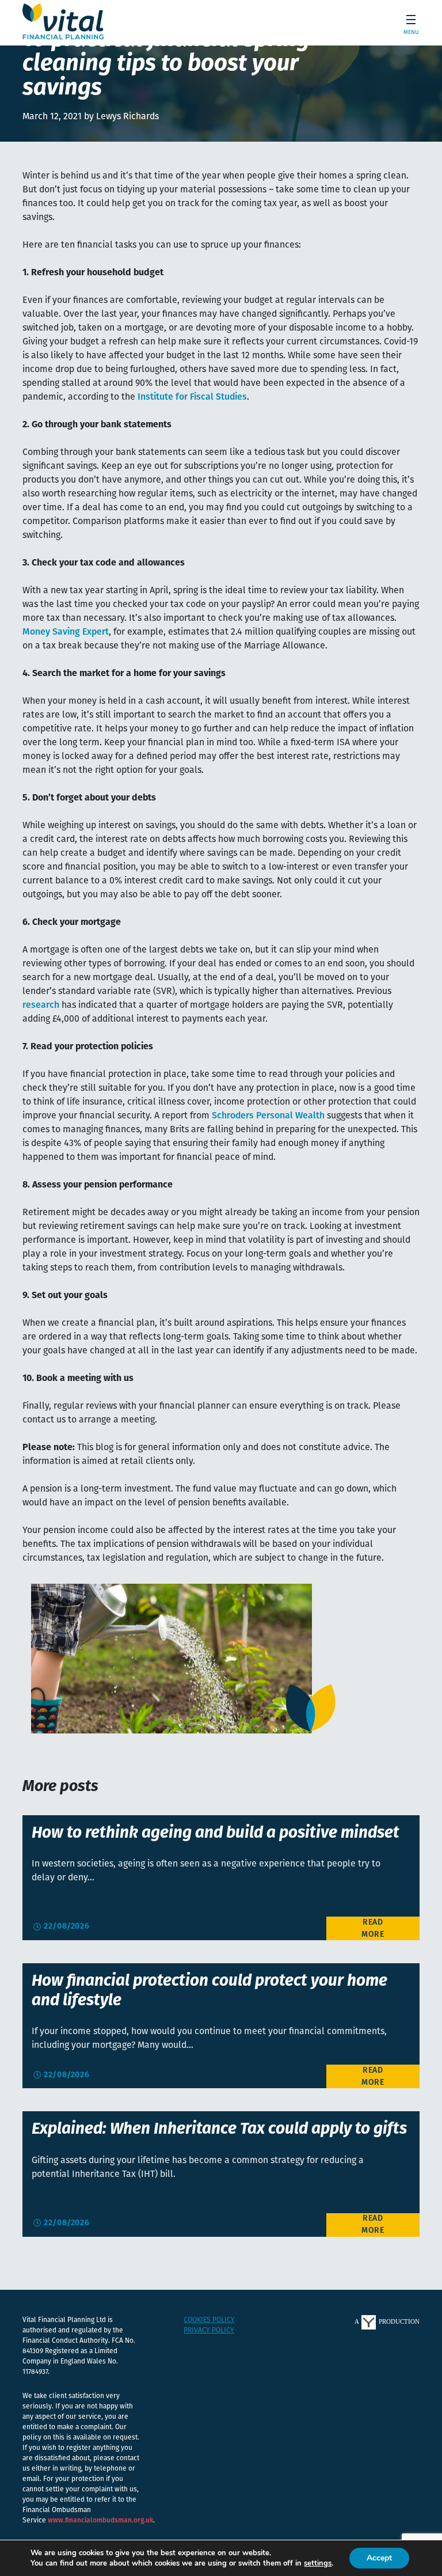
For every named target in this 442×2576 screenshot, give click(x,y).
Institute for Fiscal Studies (192, 397)
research (41, 1006)
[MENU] (407, 22)
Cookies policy (209, 2320)
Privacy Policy (209, 2331)
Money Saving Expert (66, 632)
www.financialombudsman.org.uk (100, 2521)
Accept (379, 2558)
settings (318, 2563)
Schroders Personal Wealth (268, 1116)
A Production (387, 2321)
